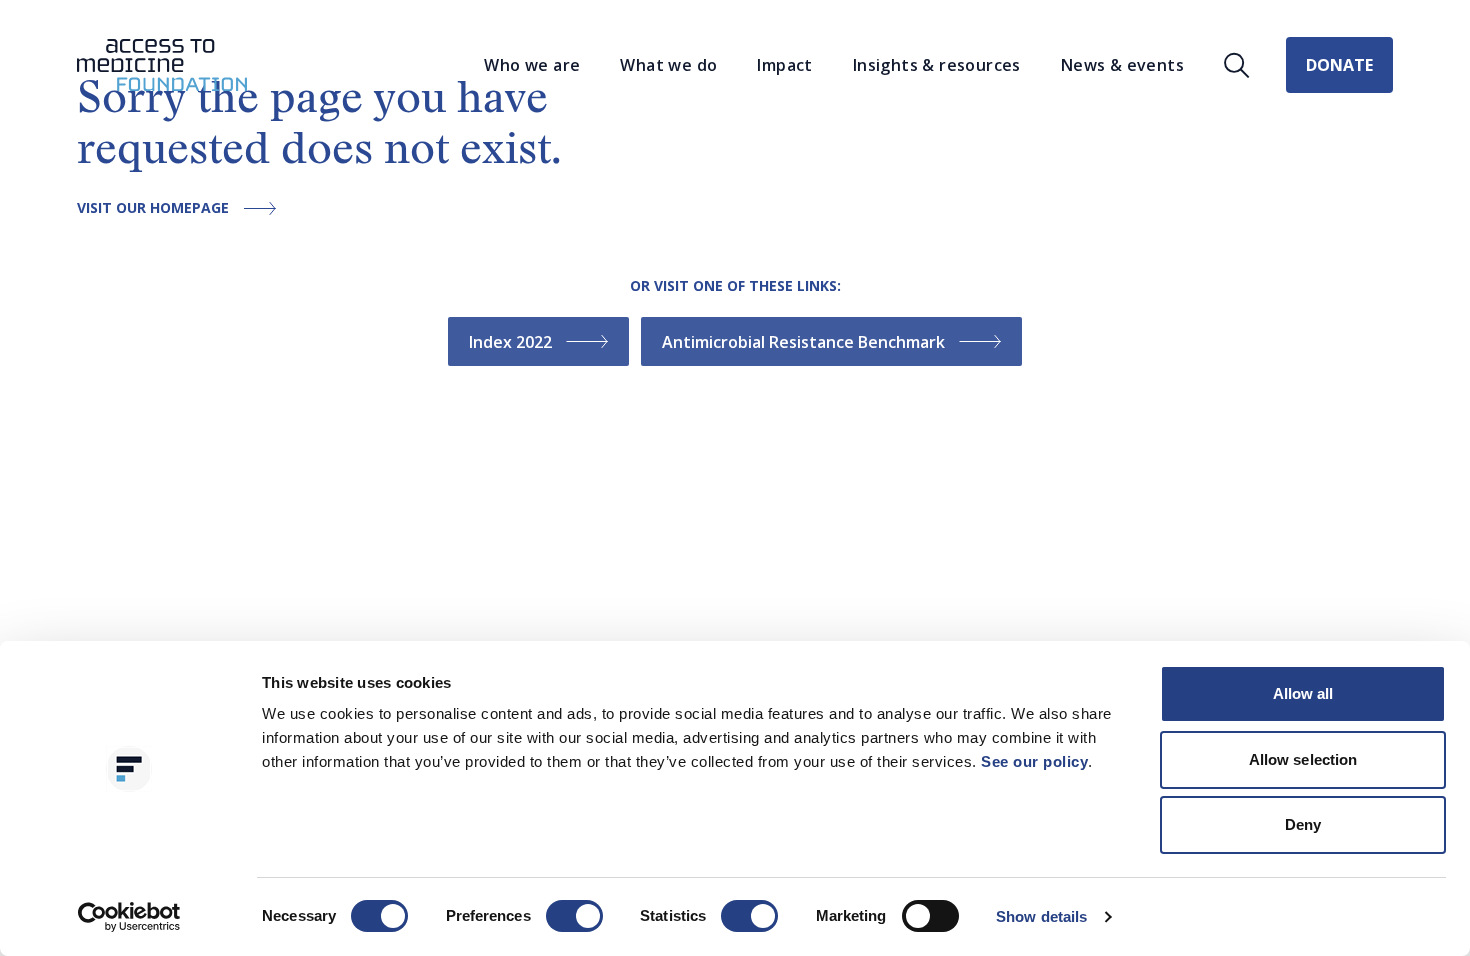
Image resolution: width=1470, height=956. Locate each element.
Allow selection (1303, 759)
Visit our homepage (153, 208)
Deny (1303, 824)
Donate (1339, 65)
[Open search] (1237, 65)
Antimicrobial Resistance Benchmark (803, 342)
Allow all (1303, 693)
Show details (1041, 916)
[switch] (574, 916)
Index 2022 (510, 342)
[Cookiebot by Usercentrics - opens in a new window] (129, 917)
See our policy (1034, 761)
